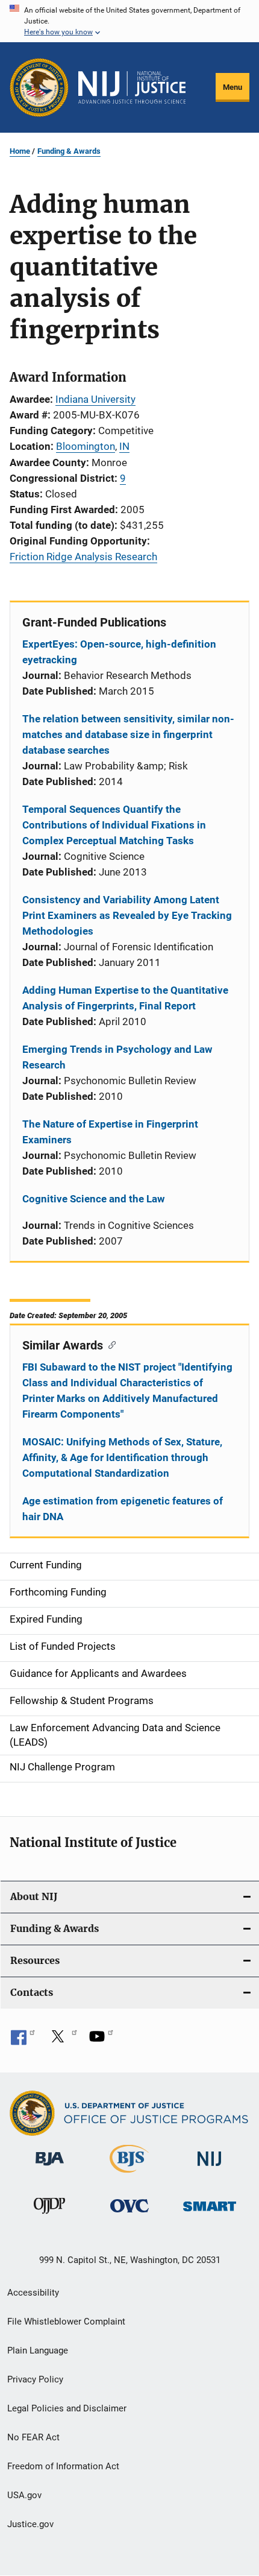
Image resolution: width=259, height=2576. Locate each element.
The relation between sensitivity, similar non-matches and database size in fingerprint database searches (128, 734)
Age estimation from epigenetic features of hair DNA (123, 1509)
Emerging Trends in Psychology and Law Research (117, 1057)
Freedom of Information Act (63, 2466)
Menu (232, 87)
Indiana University (95, 399)
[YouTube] (101, 2041)
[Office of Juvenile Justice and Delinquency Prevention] (49, 2216)
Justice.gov (30, 2524)
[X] (62, 2041)
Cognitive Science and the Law (94, 1199)
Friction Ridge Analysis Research (83, 557)
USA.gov (24, 2495)
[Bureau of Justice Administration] (50, 2168)
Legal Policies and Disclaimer (67, 2408)
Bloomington (86, 446)
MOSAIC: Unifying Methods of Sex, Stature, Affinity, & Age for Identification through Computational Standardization (122, 1457)
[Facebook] (23, 2041)
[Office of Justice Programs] (39, 87)
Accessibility (33, 2293)
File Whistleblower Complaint (66, 2322)
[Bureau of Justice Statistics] (129, 2175)
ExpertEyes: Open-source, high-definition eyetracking (119, 652)
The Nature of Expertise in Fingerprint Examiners (110, 1132)
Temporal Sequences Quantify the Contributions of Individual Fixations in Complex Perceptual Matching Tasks (114, 825)
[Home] (132, 87)
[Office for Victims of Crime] (129, 2215)
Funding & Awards (69, 151)
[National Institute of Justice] (210, 2168)
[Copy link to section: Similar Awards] (109, 1344)
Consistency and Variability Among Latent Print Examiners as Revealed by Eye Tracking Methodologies (127, 915)
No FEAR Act (33, 2437)
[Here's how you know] (129, 21)
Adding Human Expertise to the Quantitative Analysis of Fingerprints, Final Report (125, 998)
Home (20, 151)
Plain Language (38, 2350)
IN (124, 446)
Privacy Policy (35, 2379)
